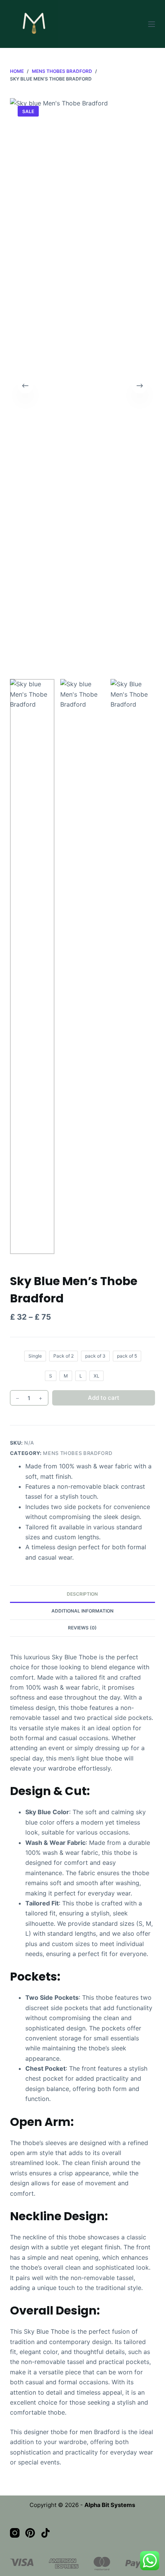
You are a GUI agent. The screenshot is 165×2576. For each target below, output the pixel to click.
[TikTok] (45, 2533)
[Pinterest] (30, 2533)
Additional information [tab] (82, 1611)
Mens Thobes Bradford (78, 1453)
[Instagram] (15, 2533)
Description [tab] (82, 1594)
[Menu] (152, 24)
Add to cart (104, 1398)
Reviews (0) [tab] (82, 1628)
